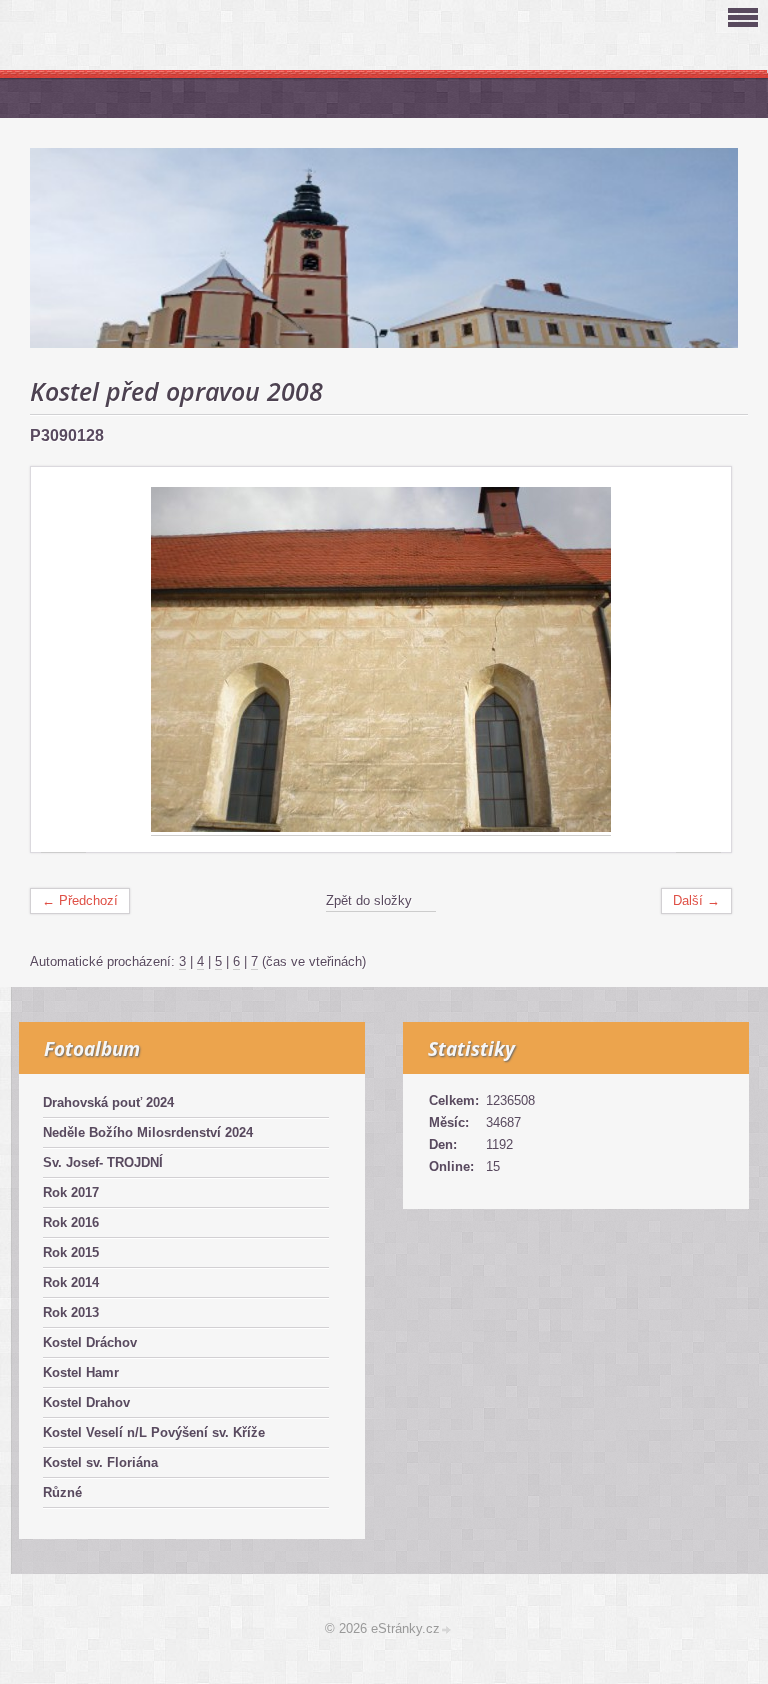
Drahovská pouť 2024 (108, 1102)
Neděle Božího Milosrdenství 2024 (148, 1132)
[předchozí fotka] (63, 660)
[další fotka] (698, 660)
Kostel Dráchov (90, 1342)
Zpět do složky (369, 900)
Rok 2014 (71, 1282)
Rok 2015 (71, 1252)
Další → (696, 900)
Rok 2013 (71, 1312)
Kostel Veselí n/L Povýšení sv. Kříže (154, 1432)
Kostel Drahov (86, 1402)
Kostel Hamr (81, 1372)
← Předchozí (80, 900)
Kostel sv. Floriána (100, 1462)
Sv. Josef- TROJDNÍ (103, 1162)
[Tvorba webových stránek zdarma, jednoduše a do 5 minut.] (447, 1630)
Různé (62, 1492)
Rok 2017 (71, 1192)
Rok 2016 (71, 1222)
